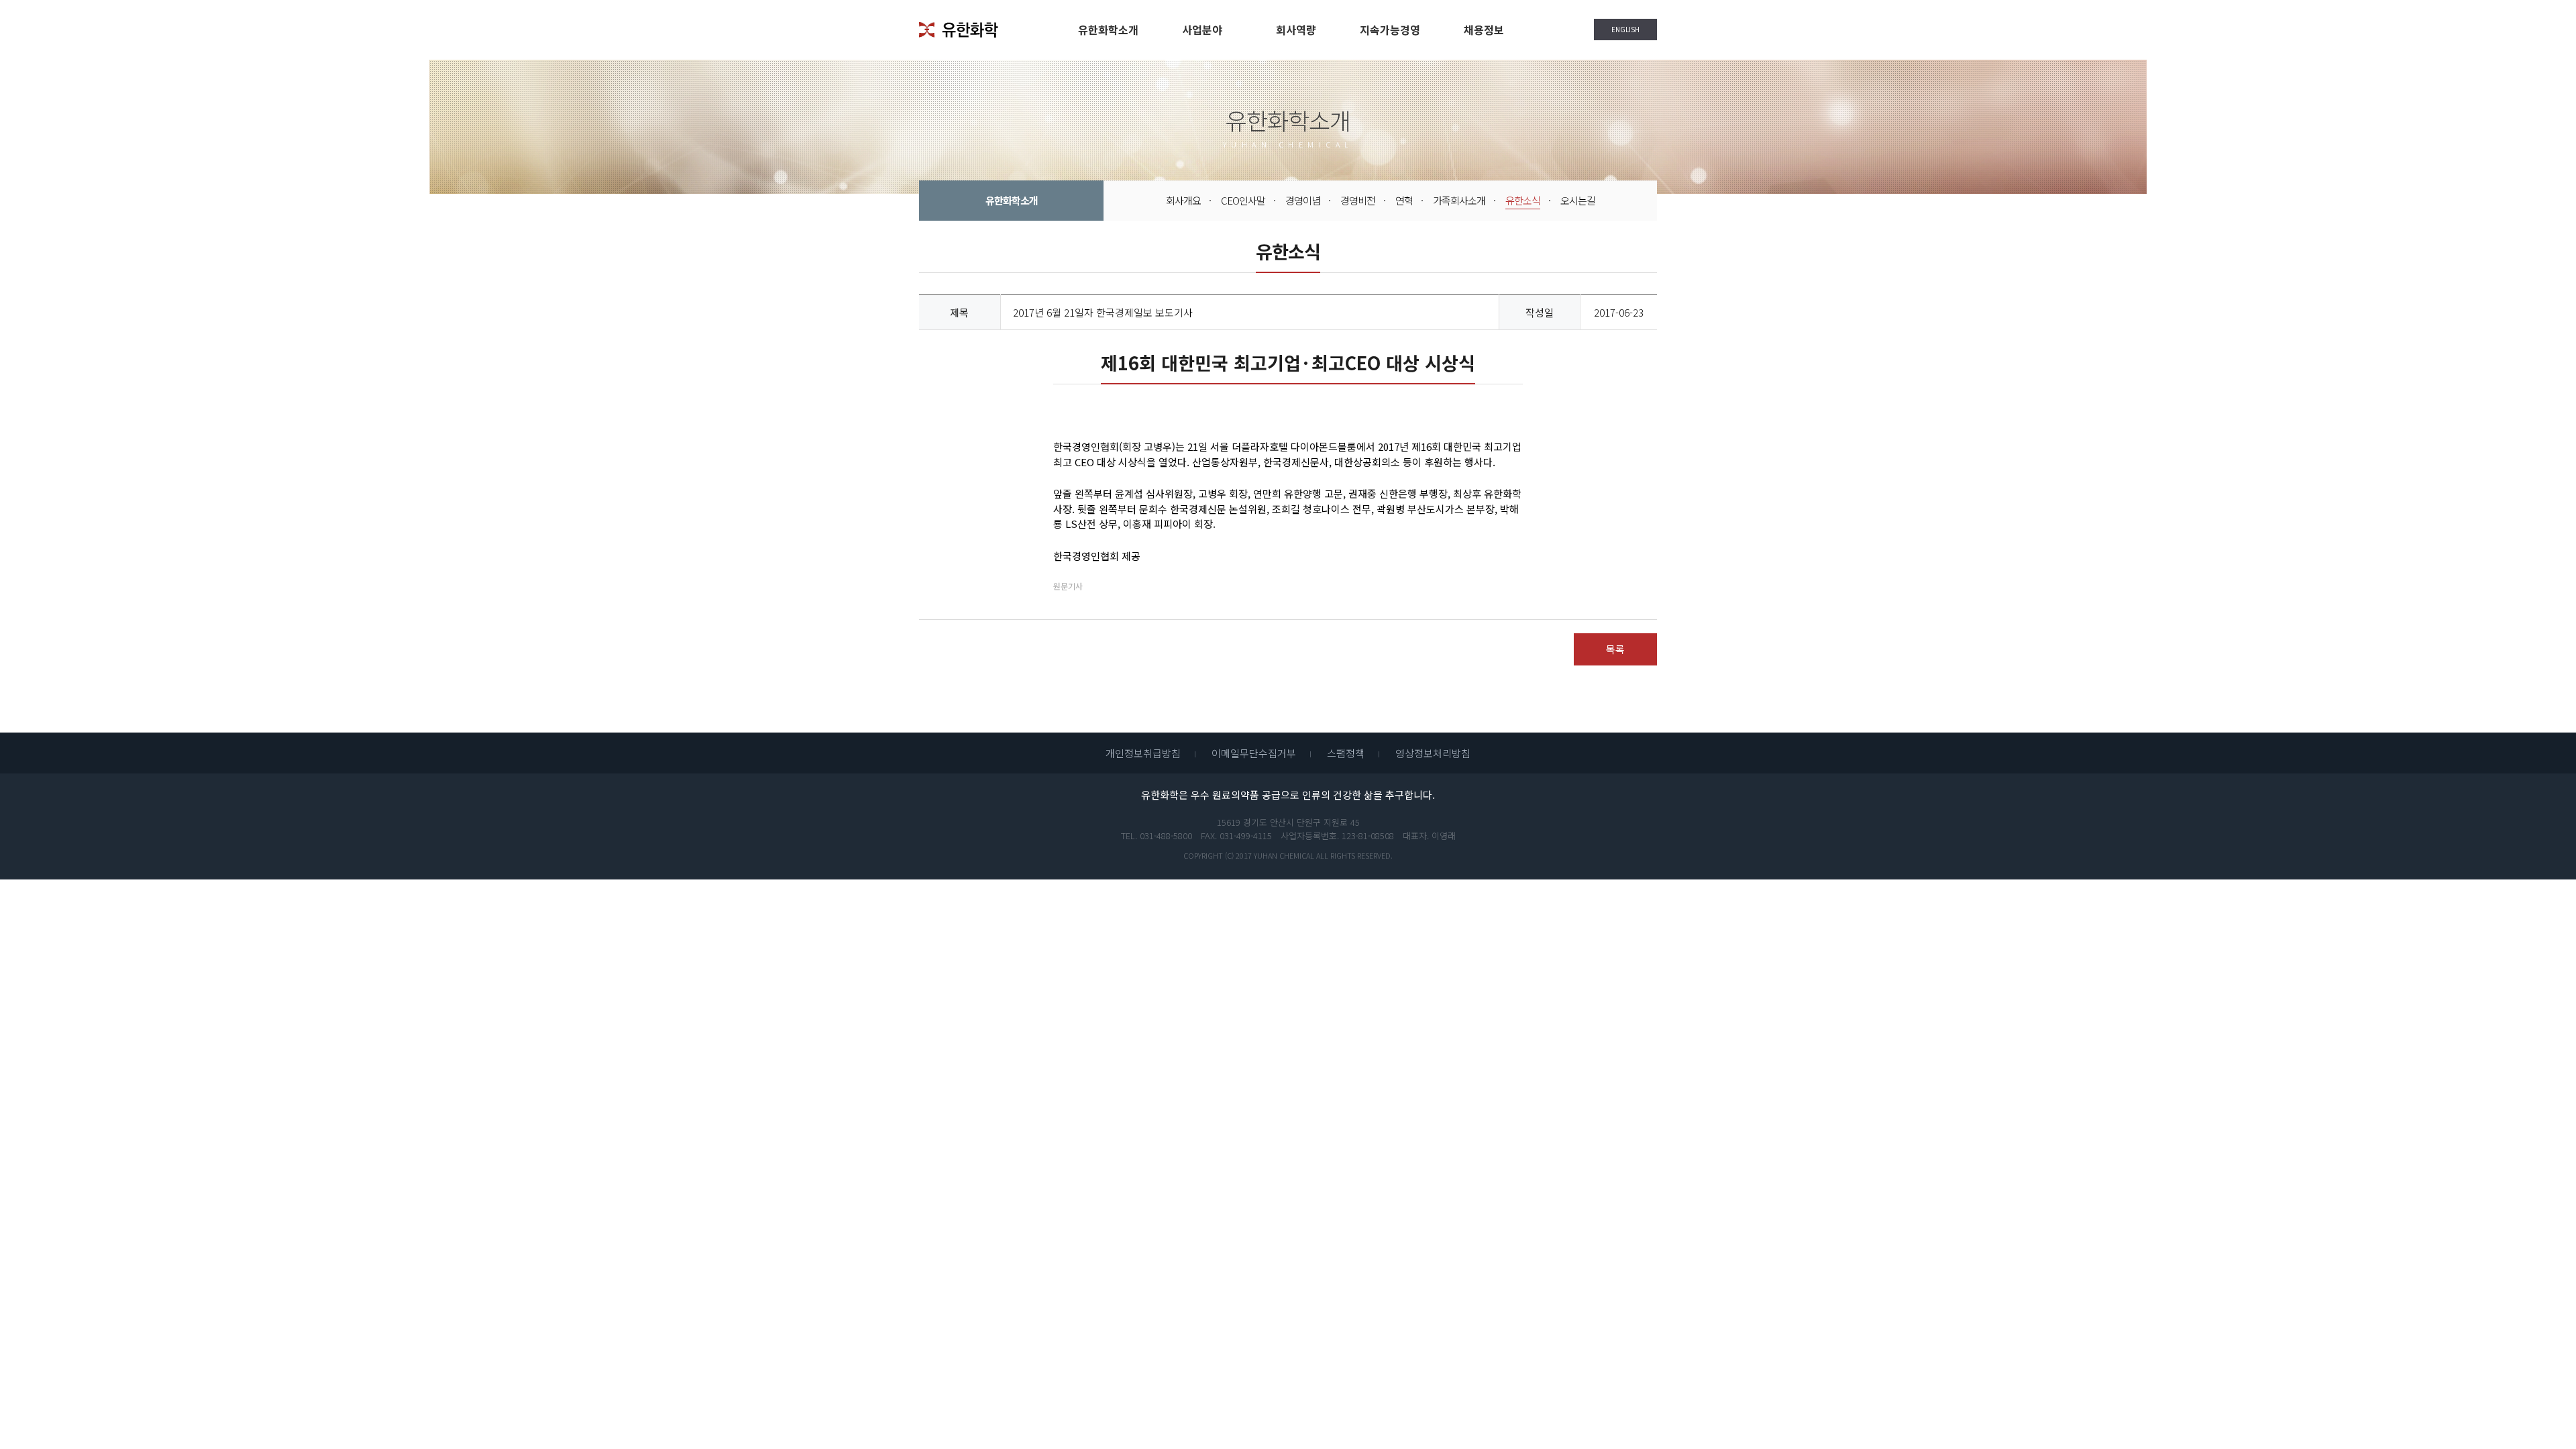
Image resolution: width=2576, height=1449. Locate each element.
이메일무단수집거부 (1254, 753)
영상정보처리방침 (1433, 753)
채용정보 (1484, 30)
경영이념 (1303, 200)
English (1617, 32)
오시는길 (1578, 200)
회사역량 (1296, 30)
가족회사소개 (1459, 200)
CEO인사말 (1243, 200)
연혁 (1404, 200)
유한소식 (1523, 200)
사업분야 (1202, 30)
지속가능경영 (1390, 30)
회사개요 (1183, 200)
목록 (1615, 649)
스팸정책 (1346, 753)
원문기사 (1068, 586)
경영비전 (1358, 200)
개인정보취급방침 (1143, 753)
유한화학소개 (1108, 30)
